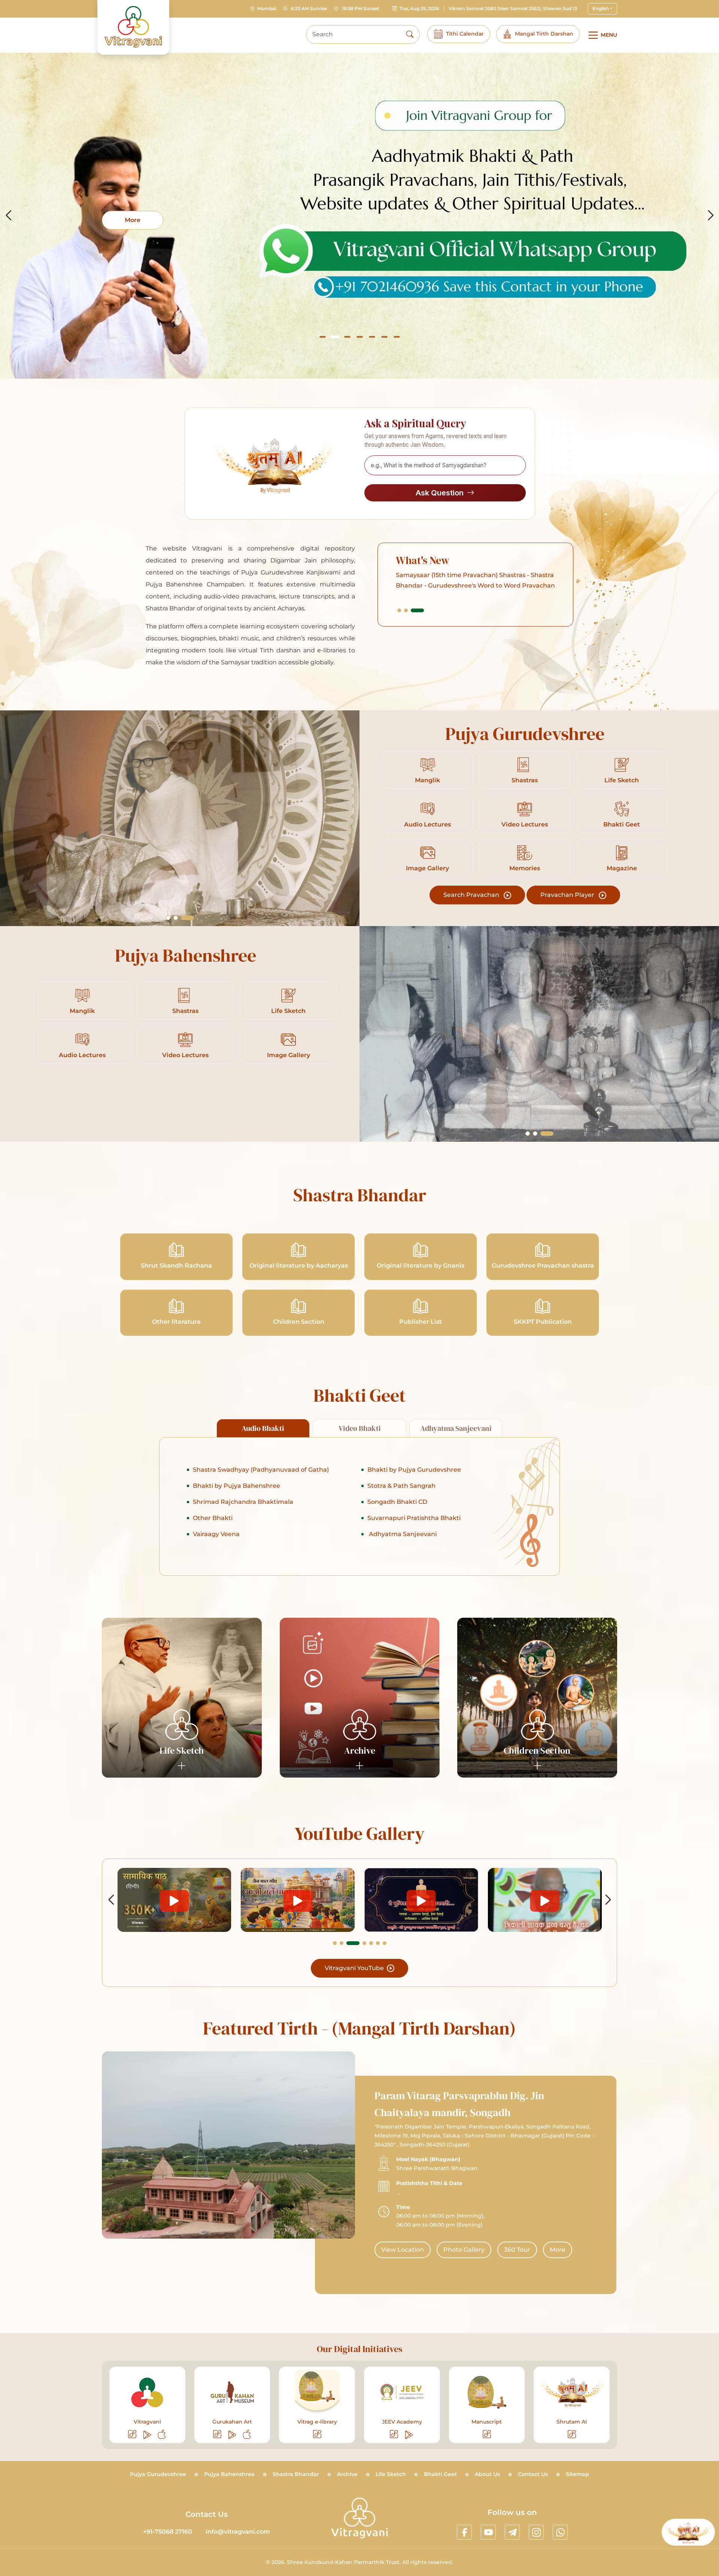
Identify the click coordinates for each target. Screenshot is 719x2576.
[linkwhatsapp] (560, 2532)
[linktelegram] (512, 2532)
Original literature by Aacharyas (299, 1266)
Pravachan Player (568, 895)
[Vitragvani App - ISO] (162, 2435)
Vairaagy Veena (216, 1534)
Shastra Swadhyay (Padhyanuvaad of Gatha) (261, 1470)
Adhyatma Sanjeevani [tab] (456, 1428)
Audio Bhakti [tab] (263, 1428)
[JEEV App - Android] (409, 2435)
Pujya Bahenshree (229, 2474)
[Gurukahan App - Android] (233, 2435)
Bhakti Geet (622, 824)
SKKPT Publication (543, 1322)
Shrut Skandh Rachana (176, 1266)
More (558, 2250)
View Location (403, 2250)
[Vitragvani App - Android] (148, 2435)
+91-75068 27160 (168, 2532)
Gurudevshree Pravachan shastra (543, 1266)
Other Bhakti (213, 1518)
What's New (423, 560)
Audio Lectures (427, 824)
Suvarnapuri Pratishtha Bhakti (414, 1518)
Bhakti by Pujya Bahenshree (236, 1486)
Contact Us (533, 2474)
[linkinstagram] (536, 2532)
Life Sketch (622, 780)
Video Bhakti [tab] (360, 1428)
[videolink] (174, 1900)
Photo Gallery (464, 2250)
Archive (347, 2474)
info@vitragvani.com (238, 2532)
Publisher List (421, 1322)
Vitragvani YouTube (355, 1968)
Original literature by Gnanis (421, 1266)
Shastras (525, 780)
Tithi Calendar (465, 34)
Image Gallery (427, 868)
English (601, 8)
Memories (525, 868)
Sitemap (577, 2474)
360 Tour (517, 2250)
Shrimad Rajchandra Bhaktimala (243, 1502)
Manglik (427, 780)
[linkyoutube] (488, 2532)
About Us (487, 2474)
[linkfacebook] (464, 2532)
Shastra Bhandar (296, 2474)
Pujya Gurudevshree (158, 2474)
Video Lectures (525, 824)
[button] (323, 337)
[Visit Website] (133, 2435)
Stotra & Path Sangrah (401, 1486)
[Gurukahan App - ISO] (247, 2435)
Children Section (299, 1322)
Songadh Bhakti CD (397, 1502)
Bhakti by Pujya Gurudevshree (414, 1470)
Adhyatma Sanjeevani (402, 1534)
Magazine (622, 868)
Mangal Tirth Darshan (544, 34)
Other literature (176, 1322)
